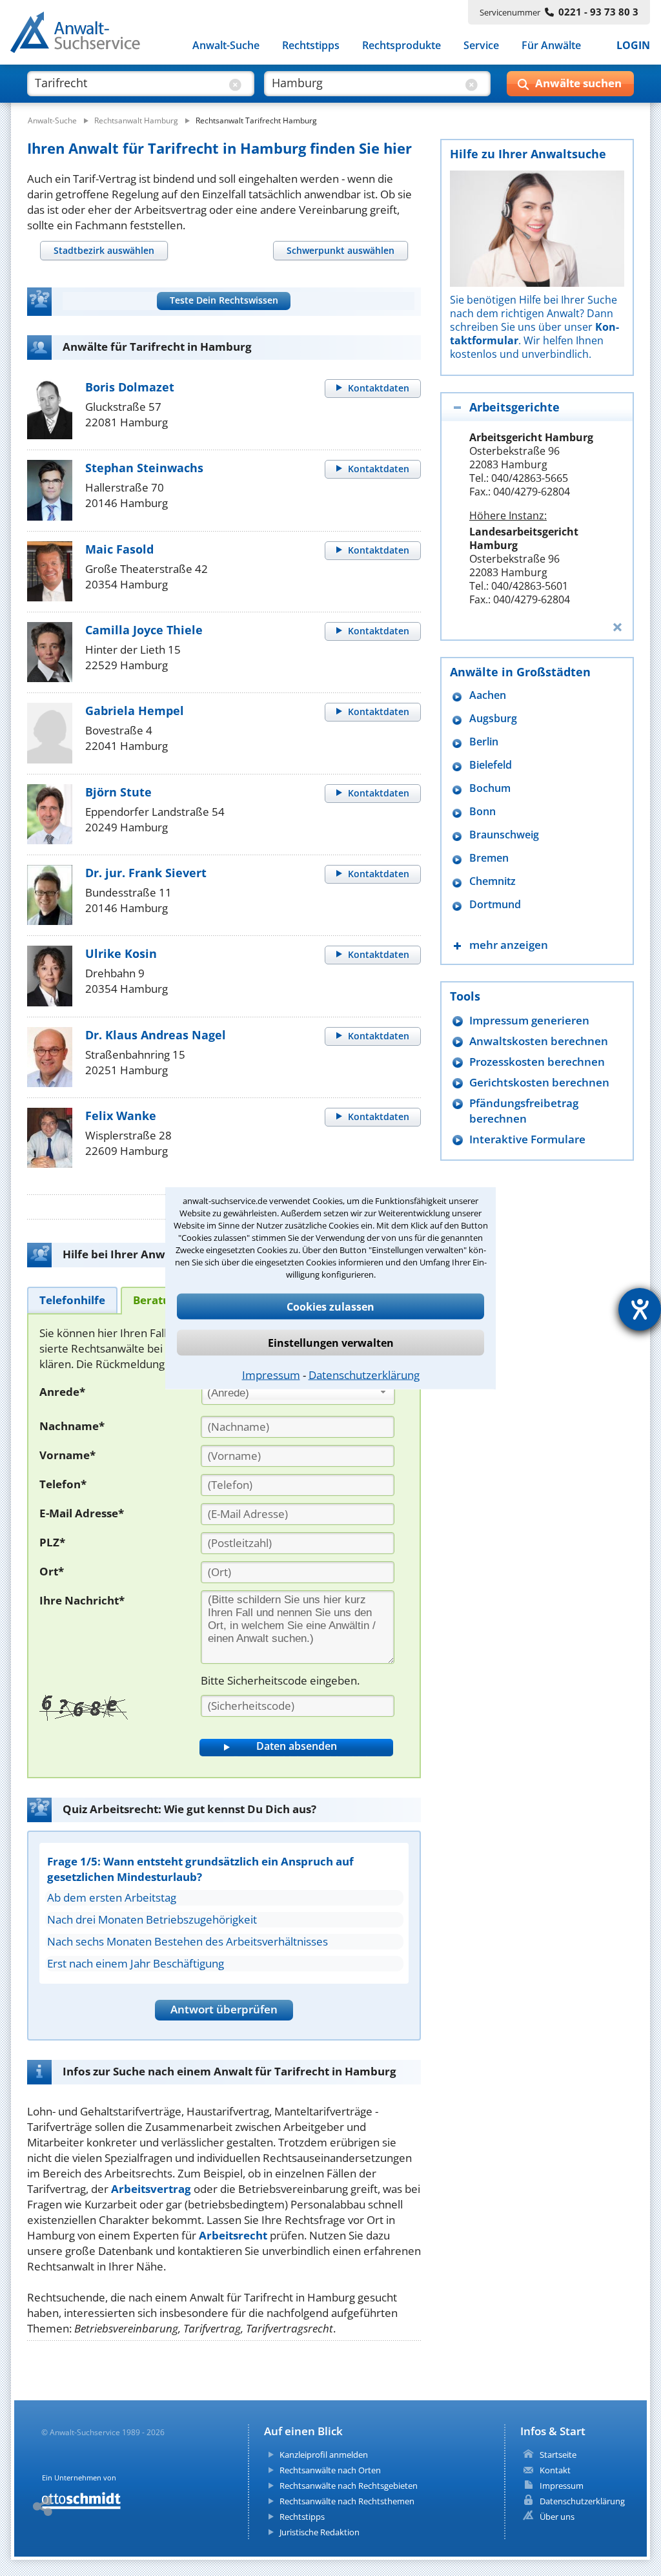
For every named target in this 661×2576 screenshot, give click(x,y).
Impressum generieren (529, 1020)
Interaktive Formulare (527, 1139)
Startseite (558, 2455)
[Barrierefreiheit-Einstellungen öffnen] (640, 1309)
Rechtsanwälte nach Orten (330, 2470)
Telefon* (63, 1484)
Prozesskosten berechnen (537, 1062)
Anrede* (62, 1392)
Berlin (484, 742)
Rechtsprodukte (402, 45)
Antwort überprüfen (224, 2009)
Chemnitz (493, 881)
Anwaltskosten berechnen (539, 1041)
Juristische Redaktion (320, 2532)
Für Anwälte (551, 45)
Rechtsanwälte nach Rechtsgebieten (349, 2486)
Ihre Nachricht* (82, 1600)
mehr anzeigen (509, 945)
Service (481, 45)
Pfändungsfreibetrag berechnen (524, 1111)
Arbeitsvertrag (151, 2189)
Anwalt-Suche (226, 45)
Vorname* (67, 1455)
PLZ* (52, 1542)
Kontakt (555, 2470)
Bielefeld (491, 765)
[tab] (104, 250)
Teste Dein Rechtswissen (224, 300)
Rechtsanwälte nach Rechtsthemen (347, 2501)
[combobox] (298, 1393)
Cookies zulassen (330, 1307)
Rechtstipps (311, 45)
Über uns (557, 2517)
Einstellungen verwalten (331, 1343)
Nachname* (72, 1426)
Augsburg (493, 719)
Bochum (490, 788)
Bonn (483, 812)
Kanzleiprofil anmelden (324, 2455)
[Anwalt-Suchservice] (82, 35)
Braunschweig (504, 835)
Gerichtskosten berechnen (539, 1082)
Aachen (488, 695)
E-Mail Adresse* (82, 1513)
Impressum (271, 1375)
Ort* (52, 1571)
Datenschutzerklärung (364, 1375)
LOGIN (633, 45)
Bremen (489, 858)
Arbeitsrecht (233, 2235)
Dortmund (495, 905)
